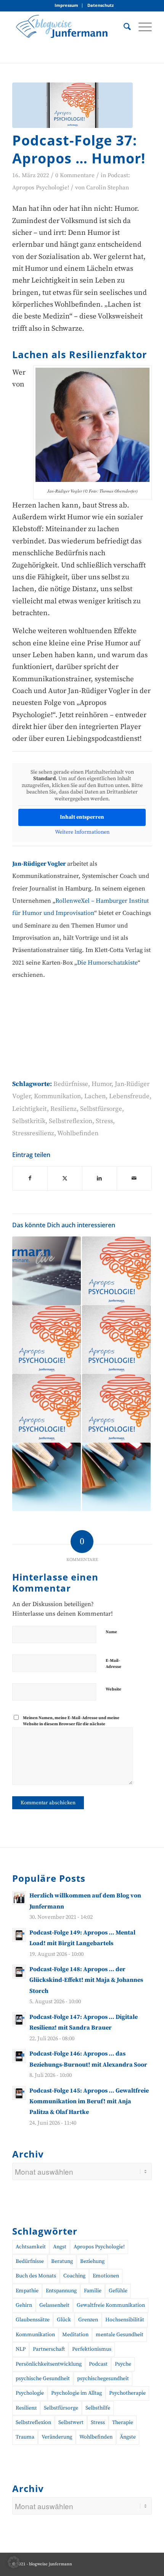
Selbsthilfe (98, 2408)
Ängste (128, 2437)
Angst (60, 2247)
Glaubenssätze (33, 2320)
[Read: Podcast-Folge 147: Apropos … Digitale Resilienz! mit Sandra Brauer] (19, 2019)
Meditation (75, 2335)
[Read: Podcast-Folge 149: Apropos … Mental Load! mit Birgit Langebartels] (19, 1935)
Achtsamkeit (31, 2247)
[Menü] (141, 26)
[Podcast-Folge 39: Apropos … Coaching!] (47, 1408)
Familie (93, 2291)
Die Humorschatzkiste (107, 963)
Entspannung (61, 2291)
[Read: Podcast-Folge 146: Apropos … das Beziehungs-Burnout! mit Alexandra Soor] (19, 2056)
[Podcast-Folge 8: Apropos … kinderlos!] (47, 1340)
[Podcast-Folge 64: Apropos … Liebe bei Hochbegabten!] (116, 1408)
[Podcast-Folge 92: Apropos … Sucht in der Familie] (116, 1340)
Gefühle (118, 2291)
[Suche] (123, 26)
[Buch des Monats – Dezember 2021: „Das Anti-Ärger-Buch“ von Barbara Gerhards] (116, 1477)
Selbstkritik (29, 1121)
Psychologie (30, 2393)
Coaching (74, 2276)
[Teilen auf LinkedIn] (100, 1178)
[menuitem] (67, 6)
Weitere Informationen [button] (82, 832)
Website (113, 1689)
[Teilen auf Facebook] (30, 1178)
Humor (101, 1084)
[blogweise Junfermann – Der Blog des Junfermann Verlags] (68, 26)
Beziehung (92, 2261)
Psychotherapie (127, 2393)
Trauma (25, 2437)
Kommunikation (57, 1096)
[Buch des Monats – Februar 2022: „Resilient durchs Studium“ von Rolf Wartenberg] (47, 1477)
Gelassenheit (54, 2305)
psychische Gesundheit (43, 2379)
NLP (21, 2349)
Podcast (98, 2364)
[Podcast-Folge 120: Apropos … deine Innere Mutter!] (116, 1271)
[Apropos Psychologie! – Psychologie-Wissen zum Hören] (72, 105)
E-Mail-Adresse (113, 1664)
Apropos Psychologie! (99, 2247)
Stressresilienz (33, 1133)
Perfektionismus (92, 2349)
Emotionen (106, 2276)
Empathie (27, 2291)
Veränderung (57, 2437)
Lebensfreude (129, 1096)
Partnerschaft (49, 2349)
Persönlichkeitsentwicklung (49, 2364)
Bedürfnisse (71, 1084)
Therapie (123, 2422)
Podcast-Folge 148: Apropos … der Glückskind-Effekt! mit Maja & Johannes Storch (86, 1980)
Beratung (62, 2261)
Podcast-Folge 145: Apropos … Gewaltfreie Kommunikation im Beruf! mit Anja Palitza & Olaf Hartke (89, 2102)
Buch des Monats (36, 2276)
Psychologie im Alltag (76, 2393)
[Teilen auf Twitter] (65, 1178)
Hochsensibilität (125, 2320)
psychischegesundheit (103, 2379)
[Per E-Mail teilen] (134, 1178)
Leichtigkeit (30, 1109)
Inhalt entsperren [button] (82, 817)
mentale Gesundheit (120, 2335)
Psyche (123, 2364)
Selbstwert (71, 2422)
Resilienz (64, 1109)
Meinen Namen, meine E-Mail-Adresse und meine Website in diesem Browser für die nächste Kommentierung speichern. (71, 1724)
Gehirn (24, 2305)
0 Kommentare (75, 175)
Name (111, 1632)
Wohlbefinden (78, 1133)
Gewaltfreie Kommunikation (111, 2305)
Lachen (95, 1096)
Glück (64, 2320)
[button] (14, 2562)
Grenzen (88, 2320)
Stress (104, 1121)
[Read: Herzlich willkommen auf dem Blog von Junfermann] (19, 1898)
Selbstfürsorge (101, 1109)
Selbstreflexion (71, 1121)
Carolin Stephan (108, 188)
